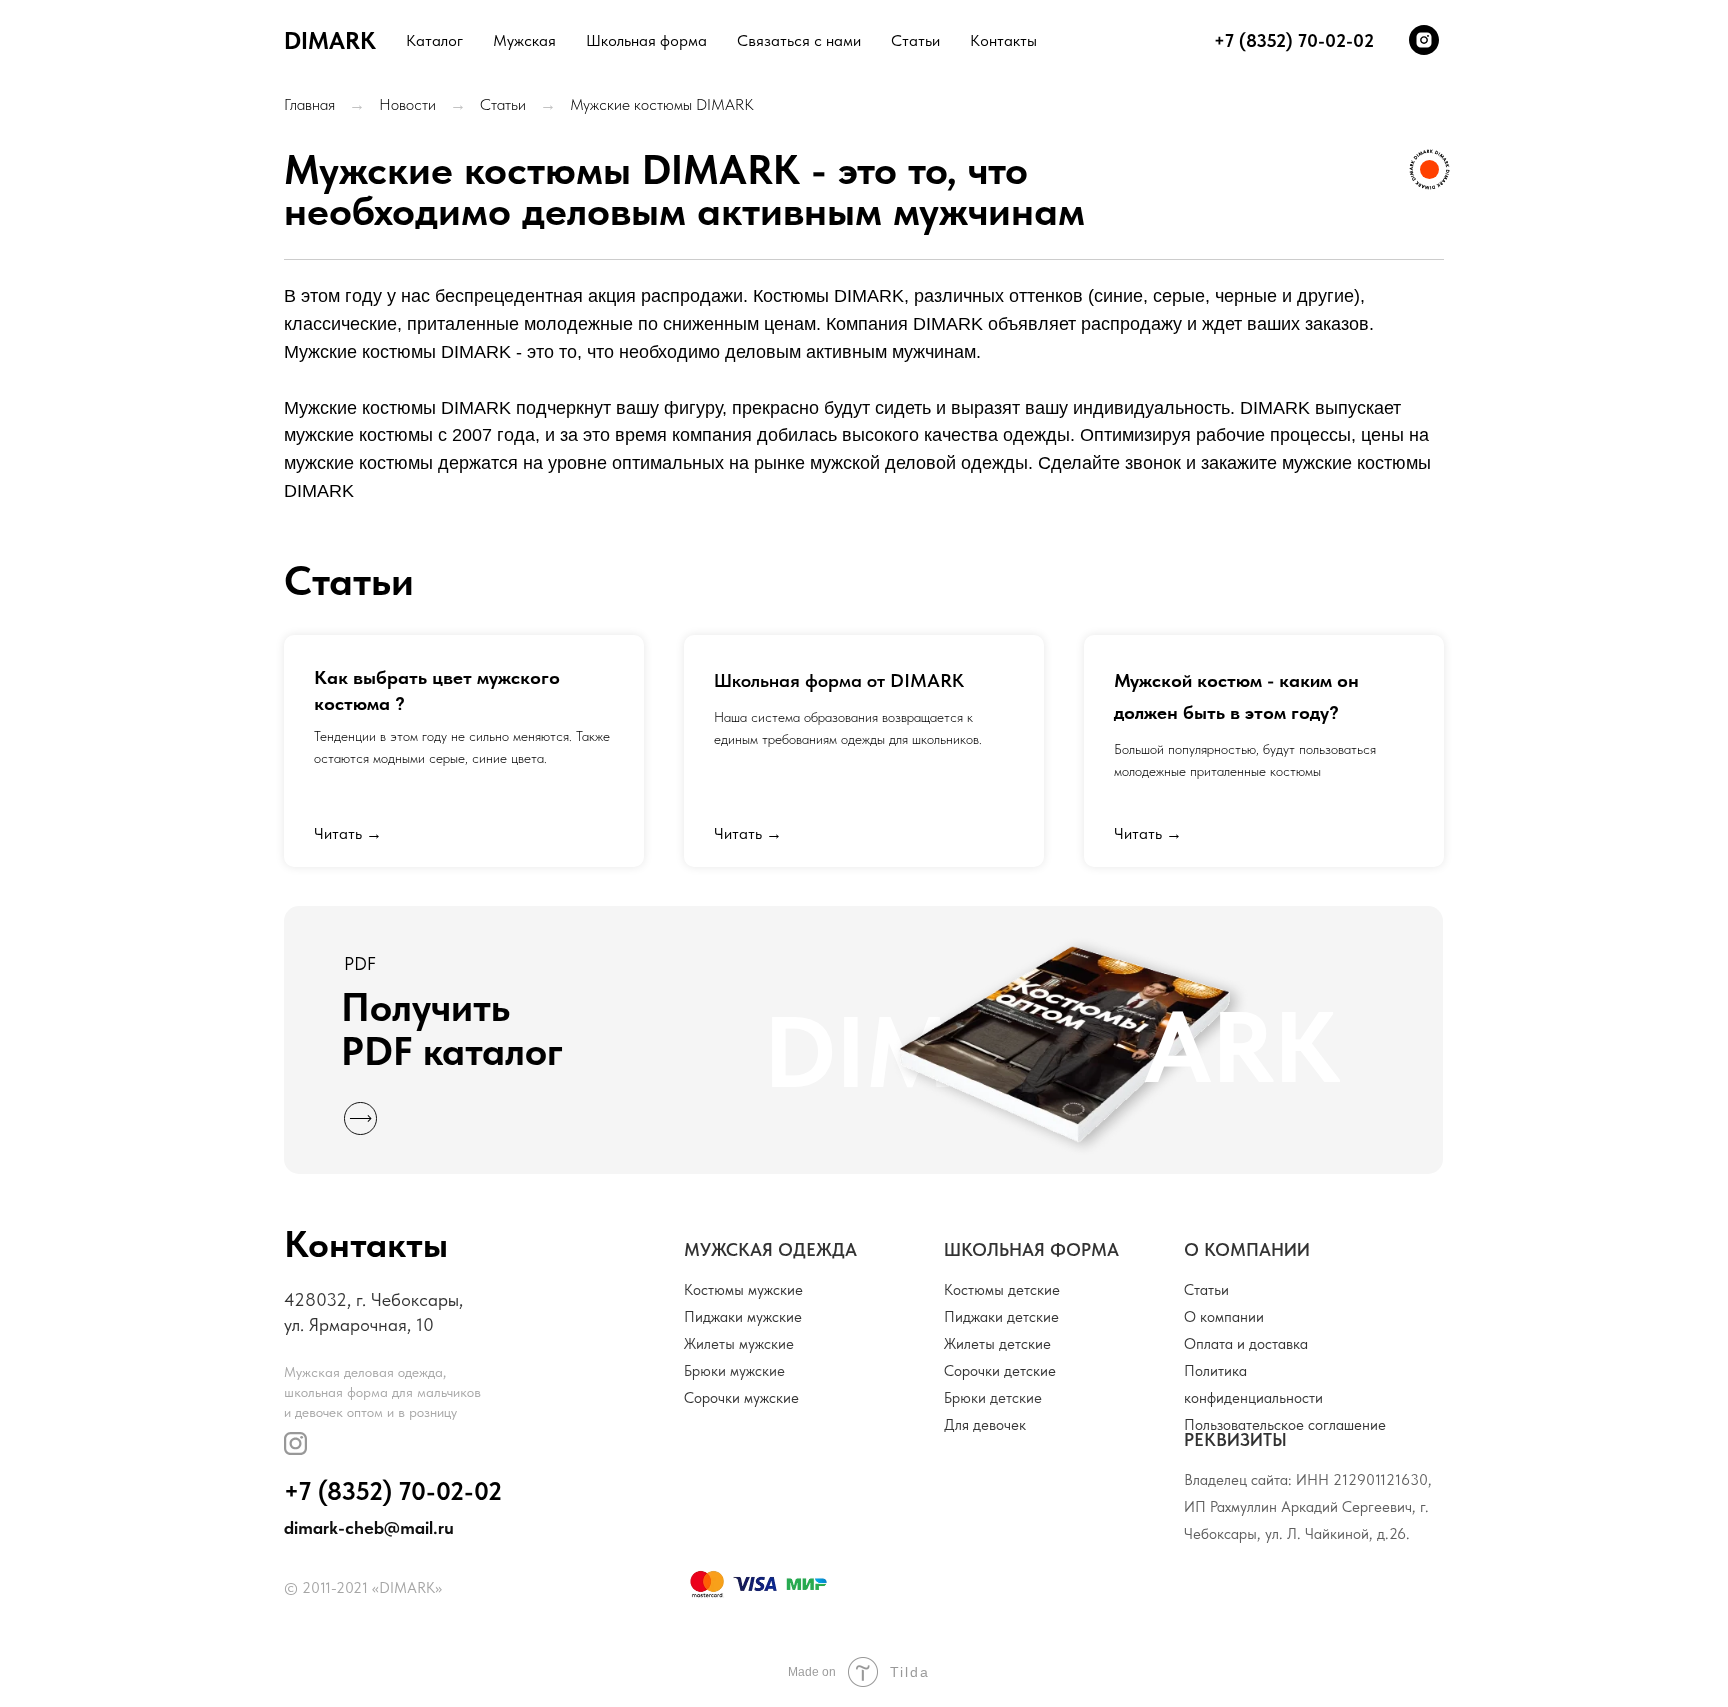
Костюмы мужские (743, 1290)
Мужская (524, 40)
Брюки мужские (734, 1371)
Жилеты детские (997, 1344)
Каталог (434, 40)
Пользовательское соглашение (1285, 1425)
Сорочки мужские (741, 1398)
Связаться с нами (799, 40)
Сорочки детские (1000, 1371)
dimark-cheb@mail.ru (369, 1527)
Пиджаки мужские (743, 1317)
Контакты (1003, 40)
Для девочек (985, 1425)
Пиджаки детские (1001, 1317)
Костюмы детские (1002, 1290)
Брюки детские (993, 1398)
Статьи (915, 40)
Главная (309, 104)
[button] (863, 1040)
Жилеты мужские (739, 1344)
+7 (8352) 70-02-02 (393, 1491)
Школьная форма (646, 40)
